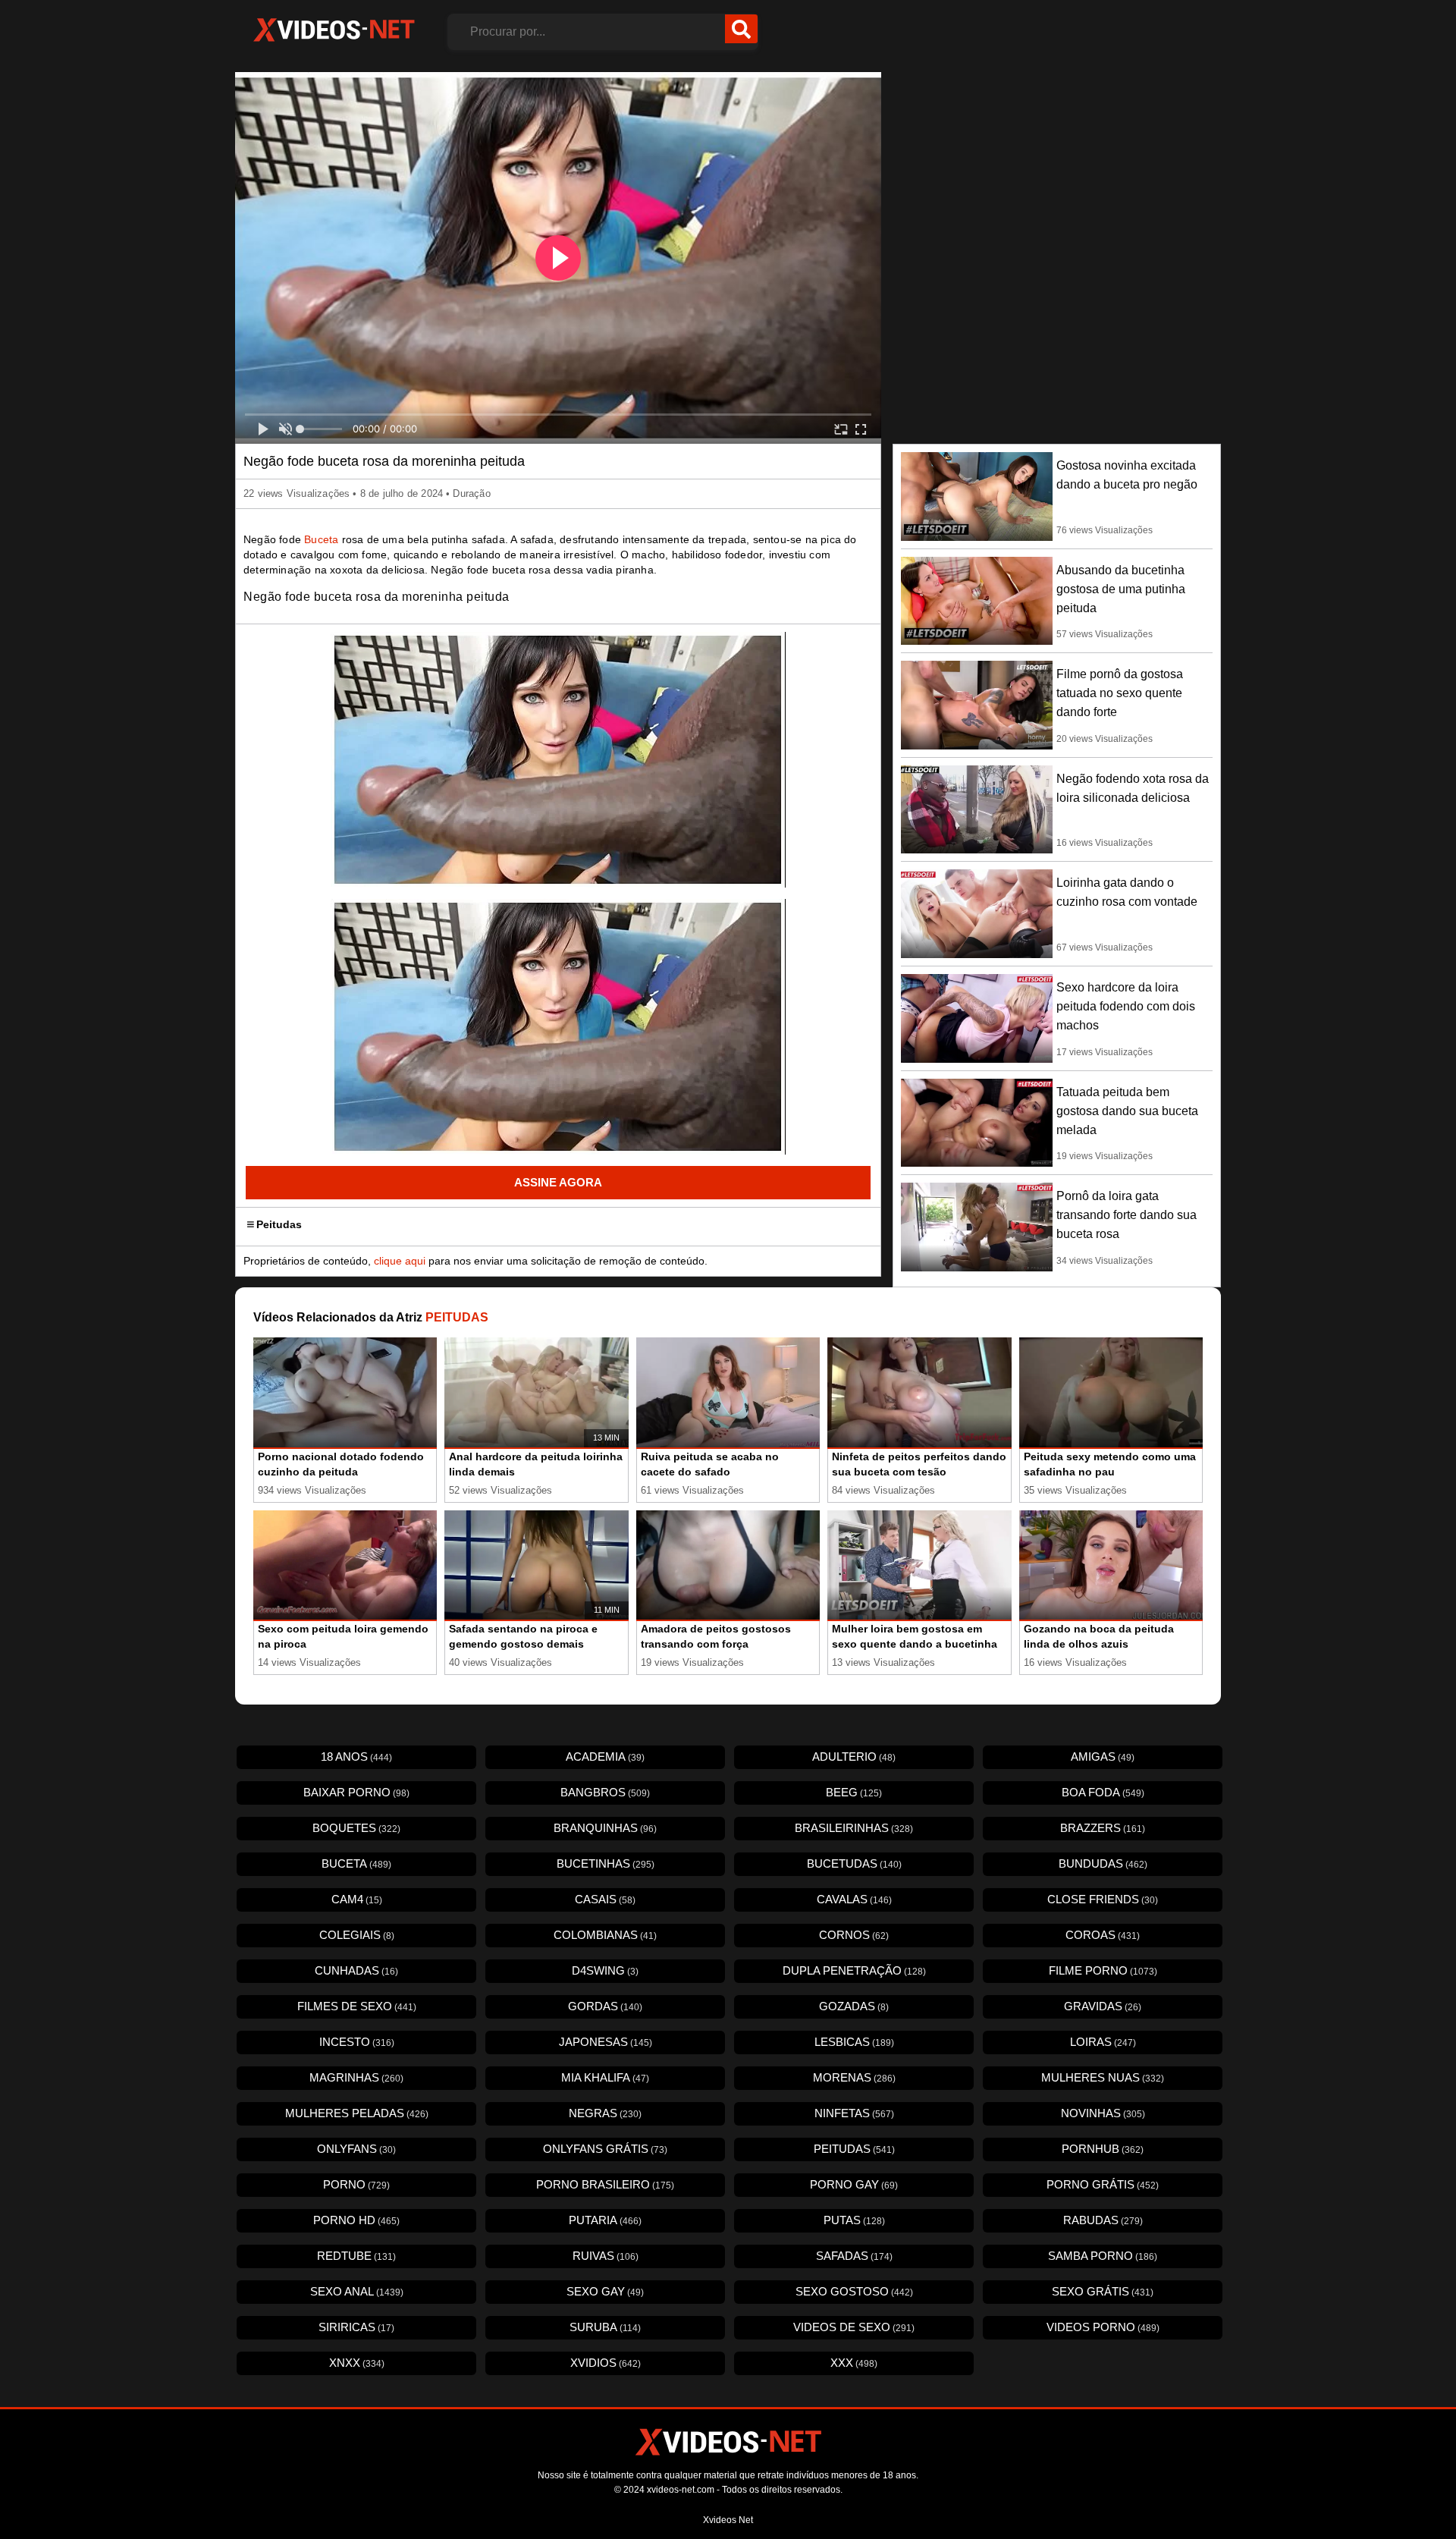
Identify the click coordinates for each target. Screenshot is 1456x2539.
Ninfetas (854, 2113)
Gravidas (1103, 2006)
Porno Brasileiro (605, 2184)
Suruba (605, 2327)
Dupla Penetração (854, 1970)
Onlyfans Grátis (605, 2149)
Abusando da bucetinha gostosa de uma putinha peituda (1121, 589)
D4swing (605, 1970)
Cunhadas (356, 1970)
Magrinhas (356, 2077)
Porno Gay (854, 2184)
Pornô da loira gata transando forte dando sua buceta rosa (1127, 1215)
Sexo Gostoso (854, 2291)
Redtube (356, 2256)
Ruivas (606, 2256)
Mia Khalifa (605, 2077)
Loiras (1103, 2042)
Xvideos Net (728, 2520)
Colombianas (605, 1935)
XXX (854, 2363)
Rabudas (1103, 2220)
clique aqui (400, 1261)
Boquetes (356, 1828)
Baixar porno (356, 1792)
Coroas (1103, 1935)
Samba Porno (1103, 2256)
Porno (356, 2184)
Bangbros (605, 1792)
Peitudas (279, 1224)
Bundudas (1103, 1863)
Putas (854, 2220)
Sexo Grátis (1103, 2291)
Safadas (854, 2256)
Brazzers (1103, 1828)
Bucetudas (854, 1863)
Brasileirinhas (854, 1828)
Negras (605, 2113)
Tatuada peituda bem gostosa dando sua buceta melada (1127, 1111)
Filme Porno (1103, 1970)
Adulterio (854, 1757)
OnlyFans (356, 2149)
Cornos (854, 1935)
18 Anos (356, 1757)
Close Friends (1103, 1899)
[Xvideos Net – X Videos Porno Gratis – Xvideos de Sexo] (334, 30)
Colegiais (357, 1935)
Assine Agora (558, 1182)
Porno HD (356, 2220)
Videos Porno (1103, 2327)
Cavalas (854, 1899)
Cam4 (357, 1899)
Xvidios (606, 2363)
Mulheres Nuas (1103, 2077)
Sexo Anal (357, 2291)
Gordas (605, 2006)
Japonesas (606, 2042)
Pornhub (1103, 2149)
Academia (605, 1757)
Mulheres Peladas (357, 2113)
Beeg (854, 1792)
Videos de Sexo (854, 2327)
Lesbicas (854, 2042)
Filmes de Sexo (357, 2006)
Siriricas (356, 2327)
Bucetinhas (606, 1863)
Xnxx (357, 2363)
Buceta (321, 539)
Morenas (854, 2077)
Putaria (605, 2220)
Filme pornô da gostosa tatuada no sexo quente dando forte (1120, 693)
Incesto (357, 2042)
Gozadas (854, 2006)
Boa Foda (1103, 1792)
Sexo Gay (605, 2291)
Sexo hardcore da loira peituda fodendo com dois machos (1126, 1006)
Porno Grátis (1103, 2184)
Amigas (1103, 1757)
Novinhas (1103, 2113)
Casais (605, 1899)
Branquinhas (605, 1828)
